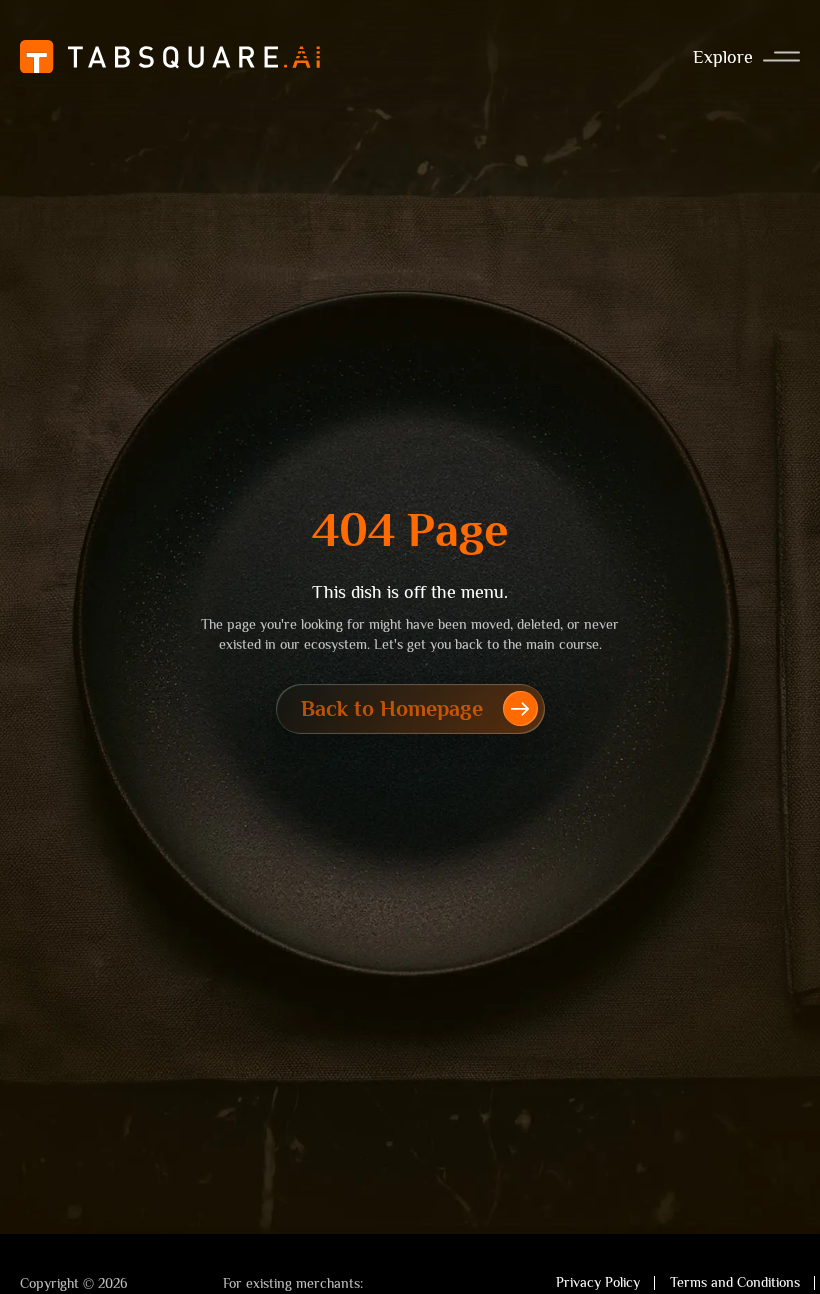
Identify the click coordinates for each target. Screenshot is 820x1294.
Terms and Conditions (735, 1282)
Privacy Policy (598, 1282)
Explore (723, 57)
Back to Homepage (392, 708)
